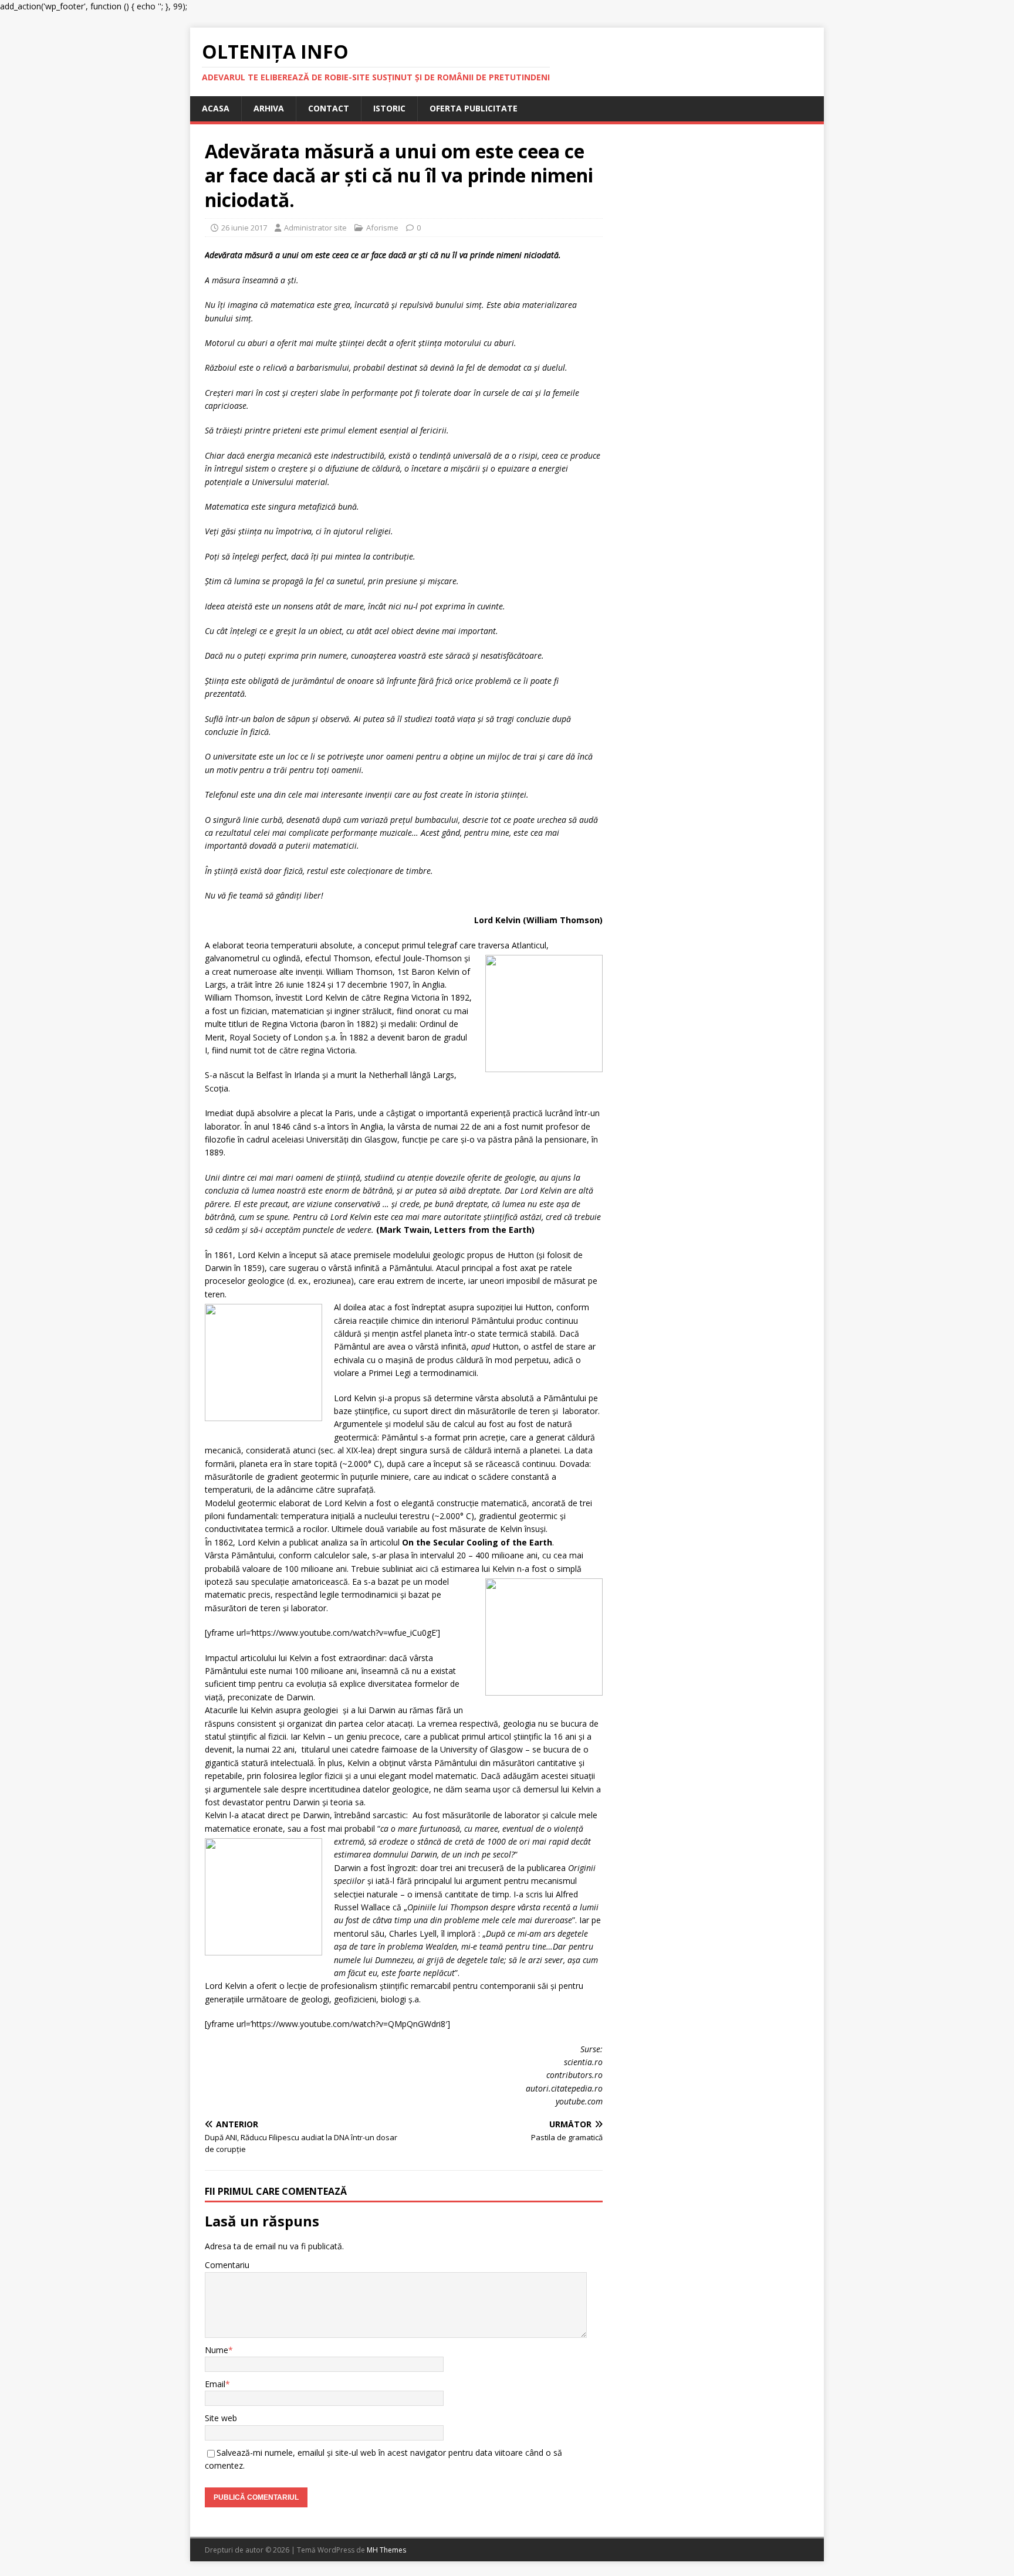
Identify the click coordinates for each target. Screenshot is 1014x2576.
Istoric (389, 108)
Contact (329, 108)
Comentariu (227, 2265)
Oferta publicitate (474, 108)
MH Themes (386, 2550)
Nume (217, 2350)
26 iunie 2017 (244, 228)
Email (215, 2384)
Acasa (216, 108)
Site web (221, 2418)
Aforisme (382, 228)
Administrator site (315, 228)
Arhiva (269, 108)
